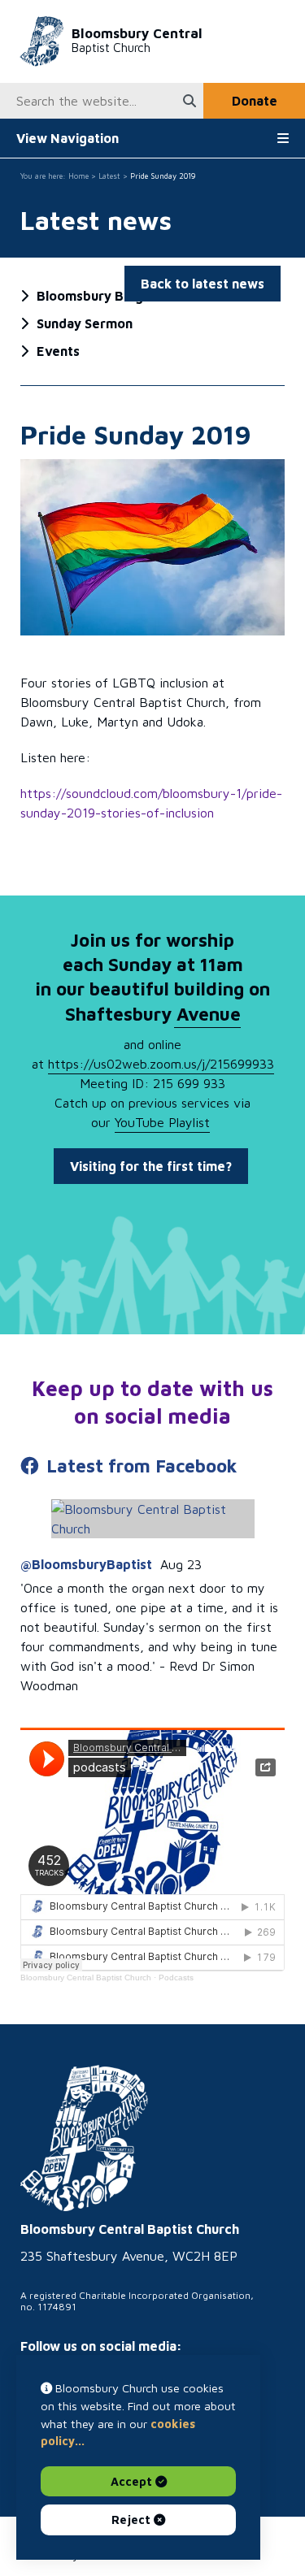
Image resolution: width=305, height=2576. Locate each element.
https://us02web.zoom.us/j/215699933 (161, 1064)
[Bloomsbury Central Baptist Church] (84, 2139)
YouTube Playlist (162, 1122)
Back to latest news (203, 284)
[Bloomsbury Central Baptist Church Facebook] (153, 1519)
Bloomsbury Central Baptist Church (86, 1978)
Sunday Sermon (85, 323)
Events (58, 351)
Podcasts (176, 1978)
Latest (109, 176)
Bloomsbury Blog (90, 296)
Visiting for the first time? (151, 1166)
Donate (255, 101)
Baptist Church (137, 40)
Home (78, 176)
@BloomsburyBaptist (86, 1564)
